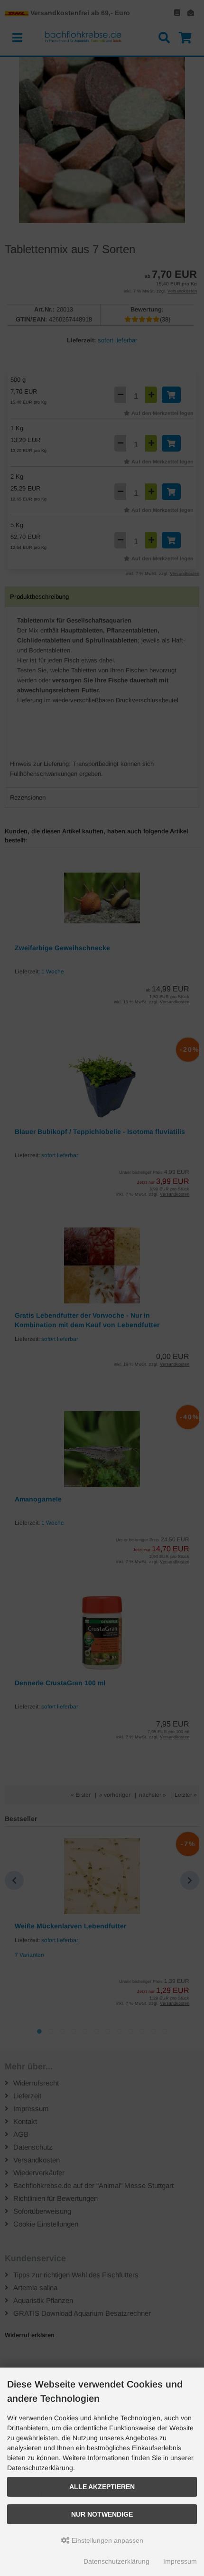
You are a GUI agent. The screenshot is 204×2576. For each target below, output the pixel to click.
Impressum (180, 2561)
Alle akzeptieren (102, 2487)
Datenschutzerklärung (116, 2561)
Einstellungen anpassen (107, 2540)
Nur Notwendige (102, 2514)
